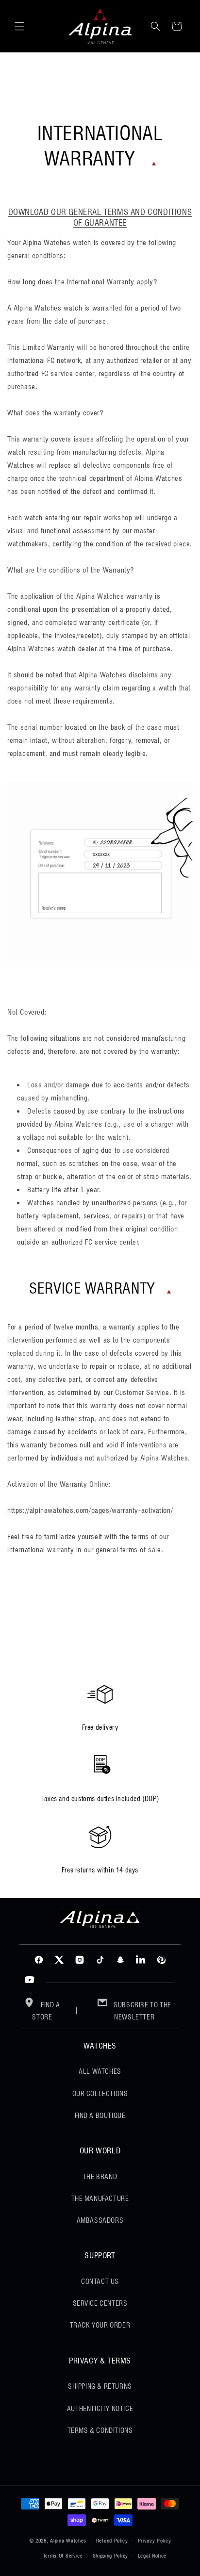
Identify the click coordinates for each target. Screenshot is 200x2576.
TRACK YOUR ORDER (100, 2325)
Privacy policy (155, 2541)
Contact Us (100, 2281)
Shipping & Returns (100, 2386)
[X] (59, 1960)
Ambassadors (100, 2220)
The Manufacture (100, 2199)
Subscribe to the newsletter (142, 2011)
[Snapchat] (120, 1960)
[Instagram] (80, 1960)
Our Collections (100, 2094)
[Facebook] (39, 1960)
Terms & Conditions (100, 2430)
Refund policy (112, 2541)
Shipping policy (111, 2556)
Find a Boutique (100, 2116)
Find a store (46, 2011)
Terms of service (63, 2556)
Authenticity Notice (100, 2409)
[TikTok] (100, 1960)
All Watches (100, 2071)
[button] (19, 26)
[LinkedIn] (141, 1960)
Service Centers (100, 2303)
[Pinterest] (161, 1960)
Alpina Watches (68, 2541)
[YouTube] (30, 1980)
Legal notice (152, 2556)
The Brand (100, 2177)
